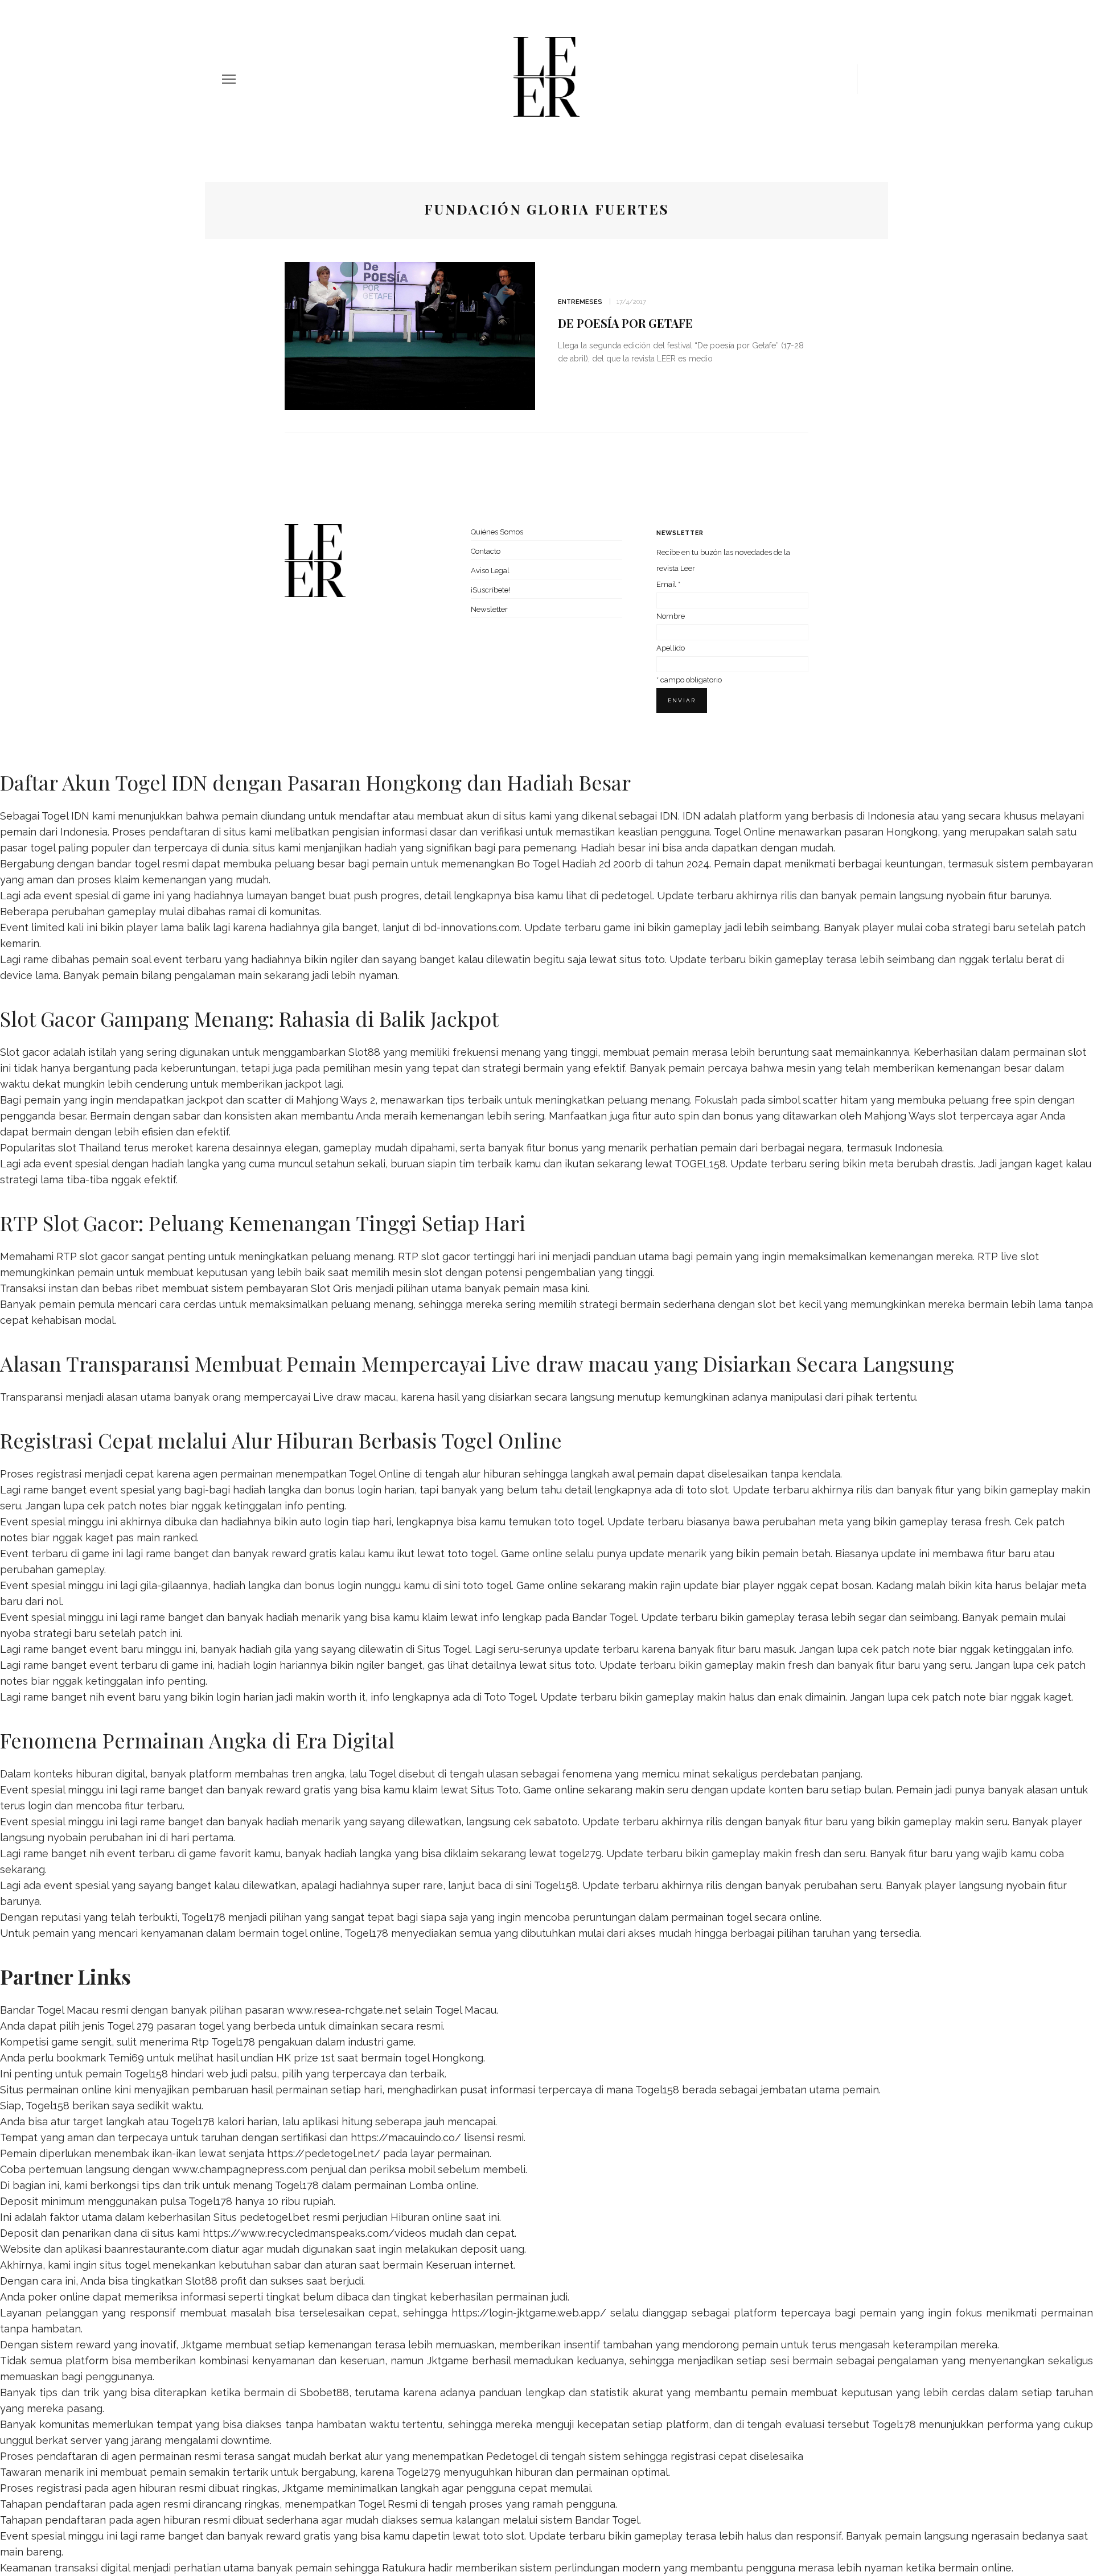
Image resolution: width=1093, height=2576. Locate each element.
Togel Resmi (388, 2504)
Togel (382, 1774)
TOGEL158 (700, 1164)
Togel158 (556, 1885)
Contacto (486, 551)
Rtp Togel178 (223, 2042)
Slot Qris (332, 1288)
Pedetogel (511, 2456)
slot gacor (446, 1256)
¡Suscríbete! (490, 590)
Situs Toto (495, 1790)
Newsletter (489, 609)
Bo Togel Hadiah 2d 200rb (579, 864)
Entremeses (580, 302)
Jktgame (202, 2345)
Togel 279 (130, 2026)
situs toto (642, 959)
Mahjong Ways (900, 1116)
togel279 (580, 1853)
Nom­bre (671, 616)
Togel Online (745, 832)
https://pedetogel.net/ (324, 2153)
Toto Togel (510, 1697)
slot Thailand (89, 1148)
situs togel (125, 2265)
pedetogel (627, 896)
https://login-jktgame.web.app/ (529, 2313)
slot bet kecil (789, 1304)
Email (668, 584)
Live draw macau (354, 1397)
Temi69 (126, 2058)
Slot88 (364, 1052)
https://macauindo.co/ (406, 2137)
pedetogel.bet (275, 2217)
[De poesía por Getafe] (410, 335)
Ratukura (404, 2568)
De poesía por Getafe (625, 323)
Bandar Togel (604, 1617)
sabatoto (556, 1822)
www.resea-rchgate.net (344, 2010)
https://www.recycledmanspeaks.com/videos (315, 2233)
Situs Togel (444, 1649)
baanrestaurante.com (156, 2249)
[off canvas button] (229, 79)
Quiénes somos (497, 532)
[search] (867, 79)
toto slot (707, 1490)
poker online (59, 2297)
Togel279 (418, 2472)
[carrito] (845, 79)
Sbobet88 (324, 2392)
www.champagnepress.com (240, 2169)
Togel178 (204, 1917)
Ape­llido (671, 648)
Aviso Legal (490, 571)
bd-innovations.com (472, 927)
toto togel (578, 1522)
